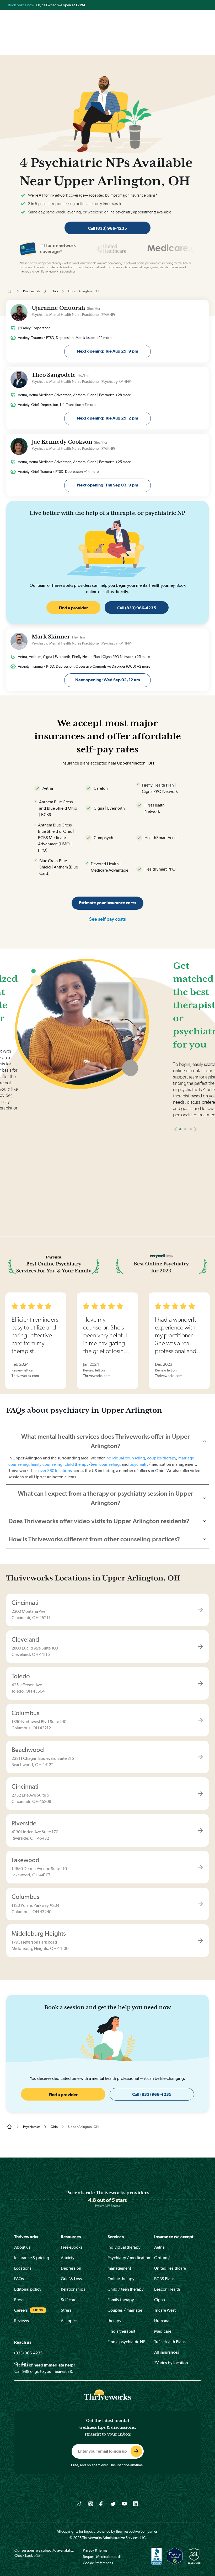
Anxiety (68, 2258)
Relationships (73, 2289)
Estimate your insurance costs (107, 903)
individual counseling (125, 1458)
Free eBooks (72, 2247)
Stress (66, 2310)
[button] (176, 1129)
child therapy (77, 1464)
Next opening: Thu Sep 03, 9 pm (108, 485)
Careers (21, 2310)
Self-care (69, 2300)
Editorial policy (28, 2289)
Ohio (54, 291)
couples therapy (162, 1458)
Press (19, 2300)
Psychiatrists (32, 291)
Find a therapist (121, 2331)
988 (26, 2371)
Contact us (24, 2363)
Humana (162, 2321)
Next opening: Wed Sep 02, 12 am (108, 680)
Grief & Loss (71, 2279)
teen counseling (105, 1464)
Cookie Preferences (98, 2563)
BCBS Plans (164, 2279)
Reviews (21, 2321)
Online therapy (121, 2279)
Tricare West (165, 2310)
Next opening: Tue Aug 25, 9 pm (107, 351)
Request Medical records (102, 2557)
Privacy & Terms (95, 2550)
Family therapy (121, 2300)
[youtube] (124, 2504)
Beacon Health (167, 2289)
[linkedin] (135, 2504)
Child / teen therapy (126, 2289)
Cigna (160, 2300)
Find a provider (73, 608)
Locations (23, 2268)
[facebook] (102, 2504)
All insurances (167, 2352)
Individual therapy (124, 2247)
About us (22, 2247)
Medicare (163, 2331)
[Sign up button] (136, 2451)
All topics (69, 2321)
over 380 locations (55, 1471)
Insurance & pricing (32, 2258)
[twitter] (113, 2504)
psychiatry (139, 1464)
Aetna (159, 2247)
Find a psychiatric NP (127, 2342)
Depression (71, 2268)
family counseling (47, 1464)
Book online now (21, 5)
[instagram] (91, 2504)
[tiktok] (80, 2504)
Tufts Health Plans (170, 2342)
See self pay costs (107, 919)
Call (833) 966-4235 (107, 228)
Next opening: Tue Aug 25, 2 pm (107, 418)
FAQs (19, 2279)
